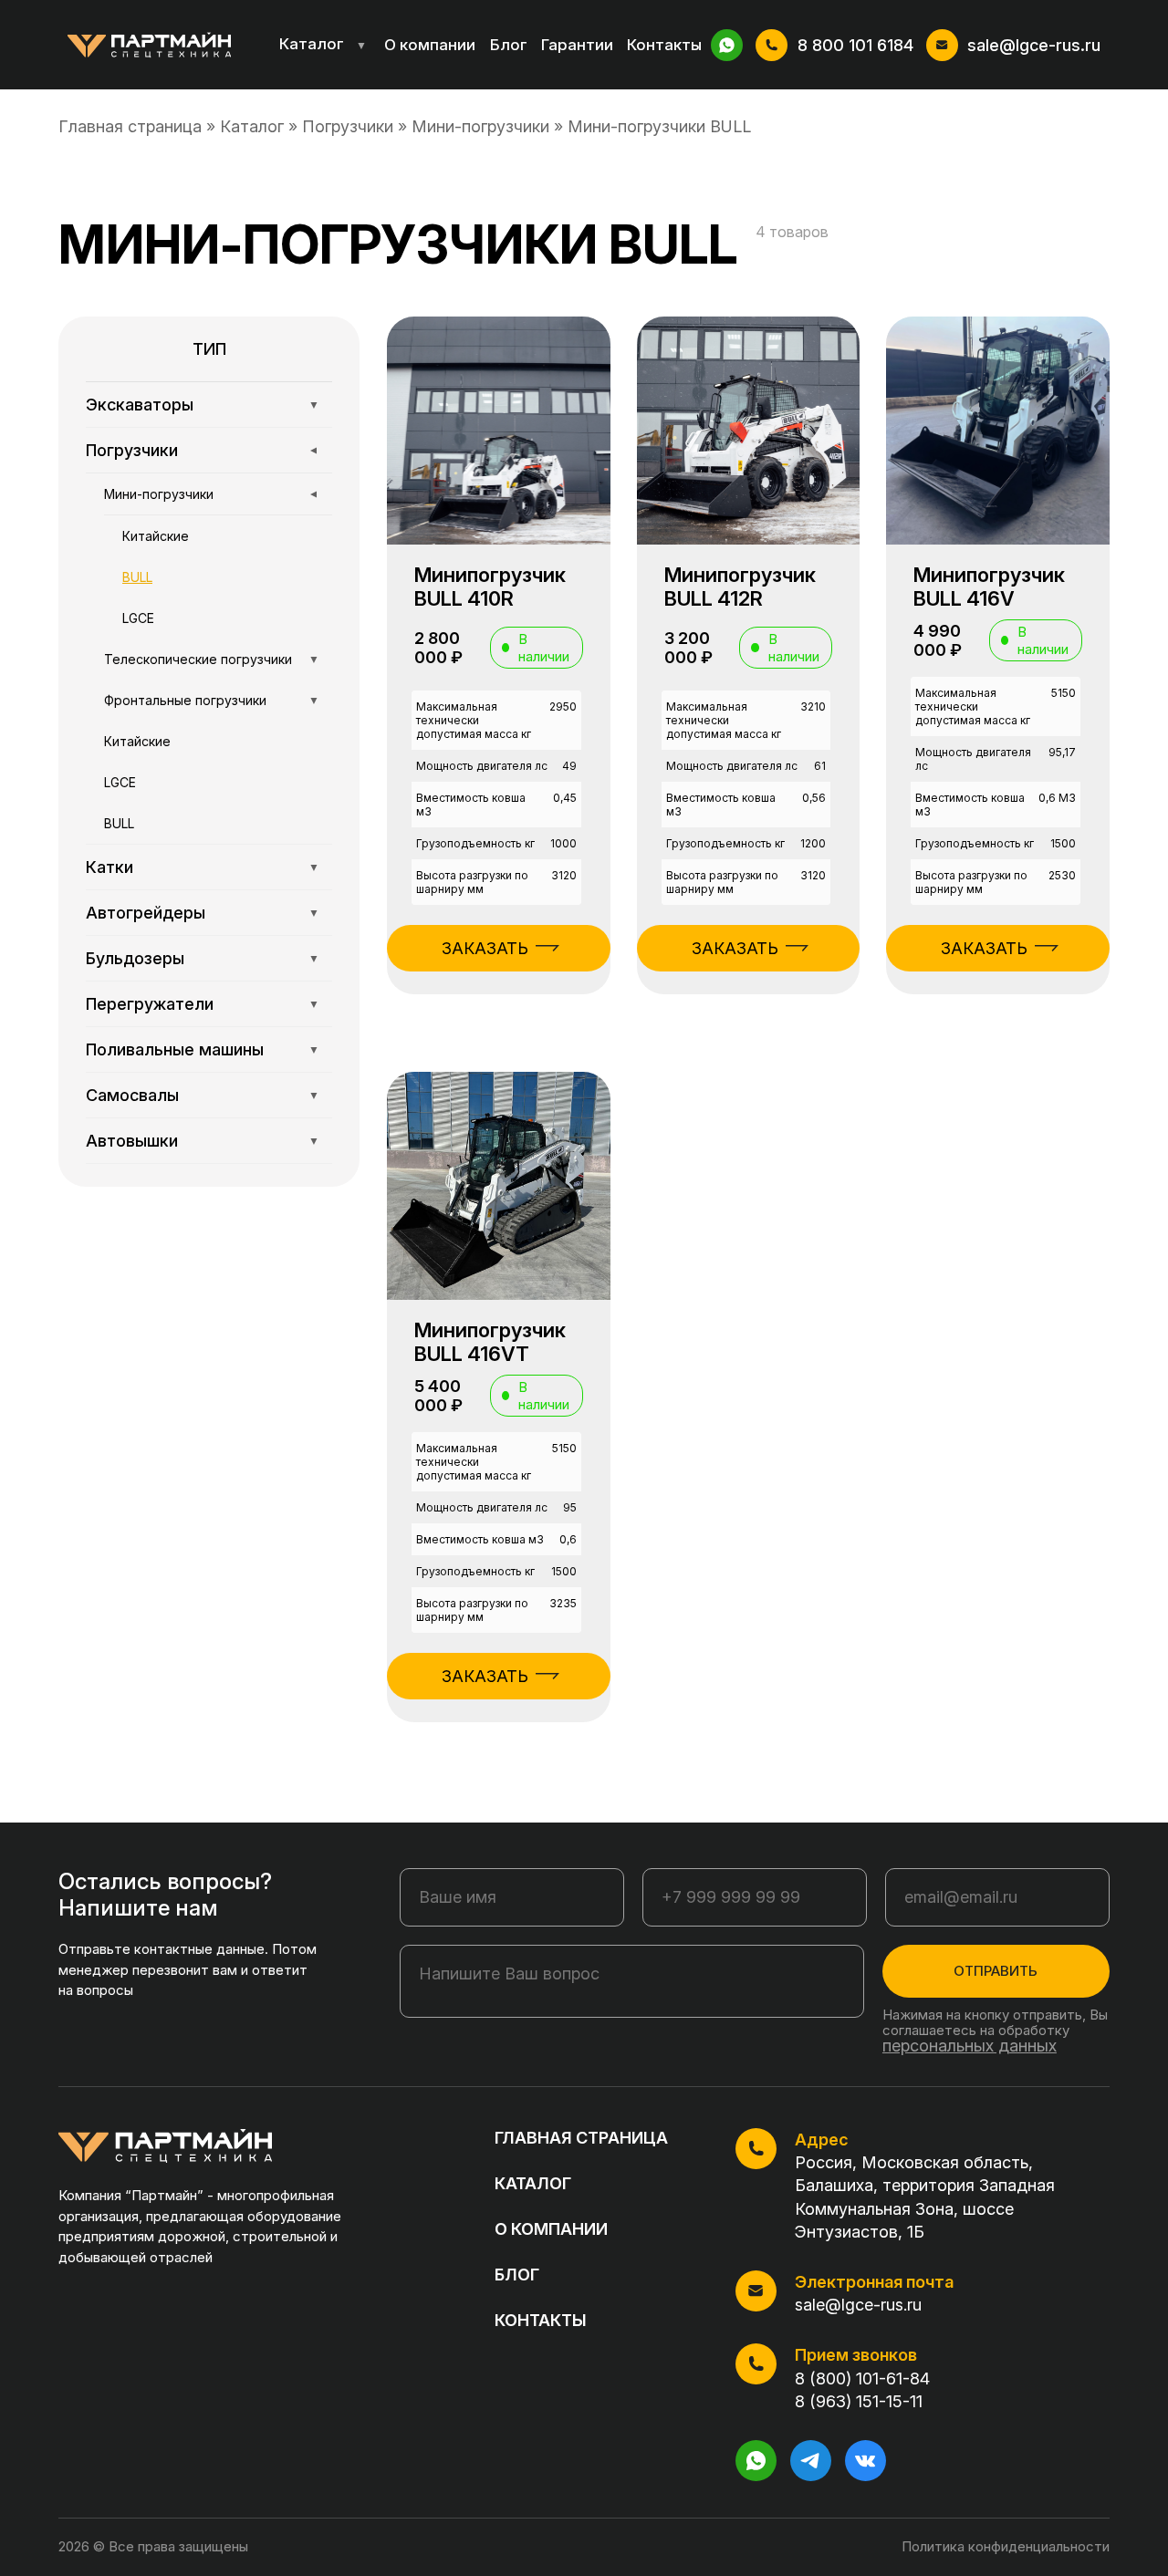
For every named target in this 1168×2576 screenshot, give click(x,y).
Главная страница (130, 126)
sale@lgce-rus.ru (1034, 45)
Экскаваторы (203, 405)
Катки (203, 867)
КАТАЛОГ (533, 2183)
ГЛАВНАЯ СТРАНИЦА (581, 2138)
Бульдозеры (203, 958)
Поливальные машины (203, 1049)
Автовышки (203, 1141)
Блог (509, 45)
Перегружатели (203, 1004)
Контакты (664, 45)
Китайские (156, 536)
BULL (137, 577)
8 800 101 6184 (855, 45)
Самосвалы (203, 1095)
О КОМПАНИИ (551, 2229)
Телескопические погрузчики (212, 659)
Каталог (323, 44)
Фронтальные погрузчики (212, 700)
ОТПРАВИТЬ (996, 1971)
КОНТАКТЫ (541, 2320)
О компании (430, 45)
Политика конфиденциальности (1006, 2546)
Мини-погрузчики (480, 126)
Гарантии (577, 45)
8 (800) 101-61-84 (862, 2379)
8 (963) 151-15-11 (859, 2401)
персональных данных (970, 2046)
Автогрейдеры (203, 913)
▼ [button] (361, 45)
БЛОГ (517, 2275)
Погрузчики (348, 126)
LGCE (138, 618)
